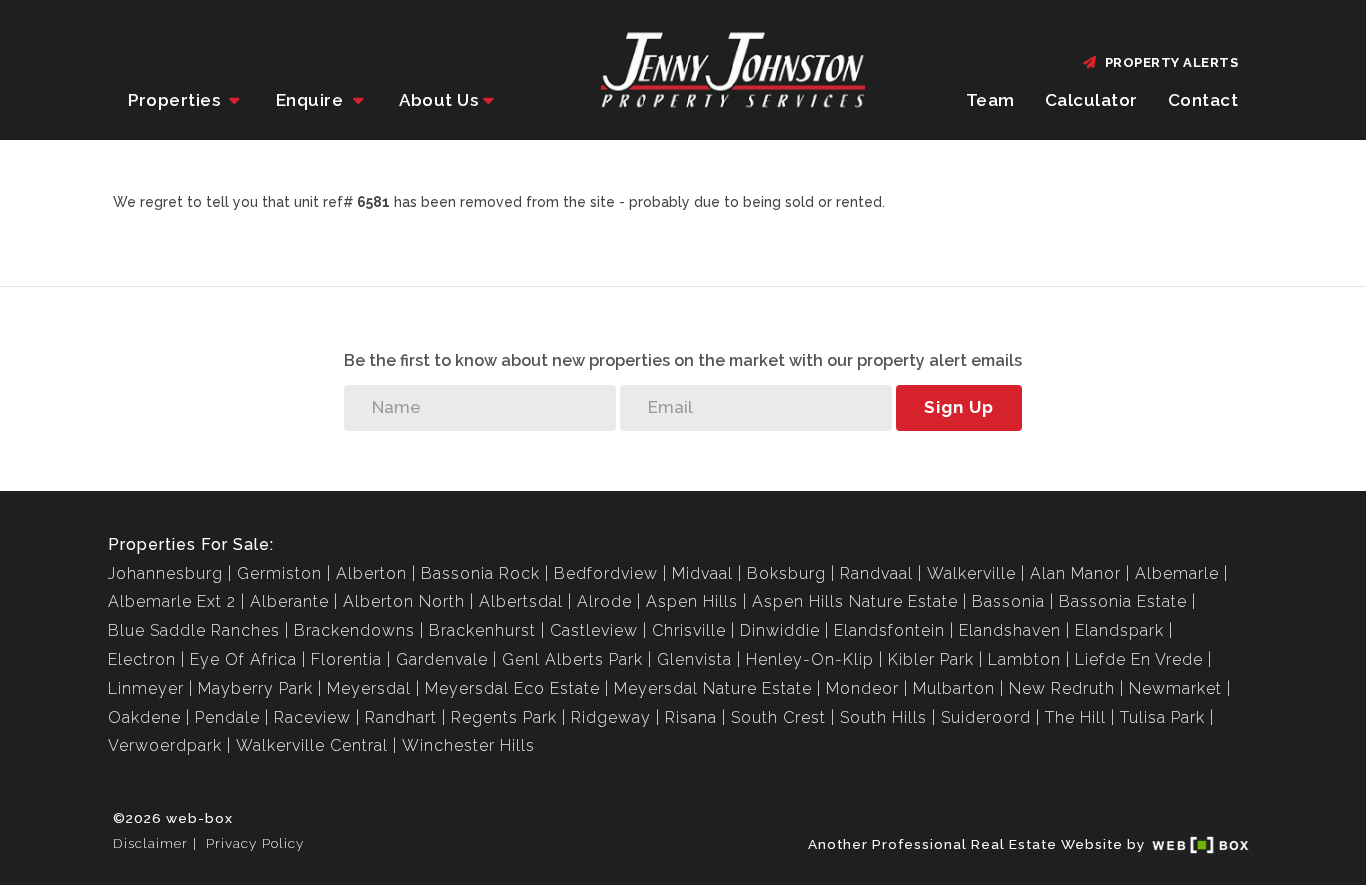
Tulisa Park (1162, 717)
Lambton (1024, 659)
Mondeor (862, 688)
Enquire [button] (312, 100)
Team (990, 100)
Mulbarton (954, 688)
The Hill (1075, 717)
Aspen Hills (692, 601)
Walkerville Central (312, 745)
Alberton (371, 573)
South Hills (883, 717)
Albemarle (1177, 573)
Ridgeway (611, 717)
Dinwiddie (780, 630)
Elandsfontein (889, 630)
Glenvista (694, 659)
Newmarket (1175, 688)
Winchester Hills (468, 745)
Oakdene (144, 717)
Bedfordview (606, 573)
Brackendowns (354, 630)
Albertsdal (521, 601)
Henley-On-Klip (810, 659)
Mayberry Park (255, 688)
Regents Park (504, 717)
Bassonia (1008, 601)
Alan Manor (1075, 573)
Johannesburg (165, 573)
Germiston (279, 573)
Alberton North (404, 601)
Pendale (227, 717)
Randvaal (876, 573)
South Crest (778, 717)
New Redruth (1062, 688)
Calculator (1091, 100)
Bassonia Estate (1123, 601)
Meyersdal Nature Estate (713, 688)
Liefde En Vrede (1139, 659)
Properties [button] (176, 100)
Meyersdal (369, 688)
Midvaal (702, 573)
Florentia (346, 659)
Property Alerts (1168, 62)
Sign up (959, 407)
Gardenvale (442, 659)
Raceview (312, 717)
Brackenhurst (482, 630)
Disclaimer (150, 843)
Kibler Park (931, 659)
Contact (1203, 100)
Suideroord (986, 717)
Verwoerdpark (165, 745)
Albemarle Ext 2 (172, 601)
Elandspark (1119, 630)
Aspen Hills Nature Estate (855, 601)
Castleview (594, 630)
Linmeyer (146, 688)
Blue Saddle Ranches (194, 630)
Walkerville (971, 573)
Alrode (604, 601)
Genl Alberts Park (572, 659)
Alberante (289, 601)
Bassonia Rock (480, 573)
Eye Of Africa (243, 659)
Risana (691, 717)
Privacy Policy (255, 843)
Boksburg (786, 573)
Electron (142, 659)
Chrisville (689, 630)
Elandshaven (1010, 630)
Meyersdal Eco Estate (512, 688)
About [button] (438, 100)
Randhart (401, 717)
